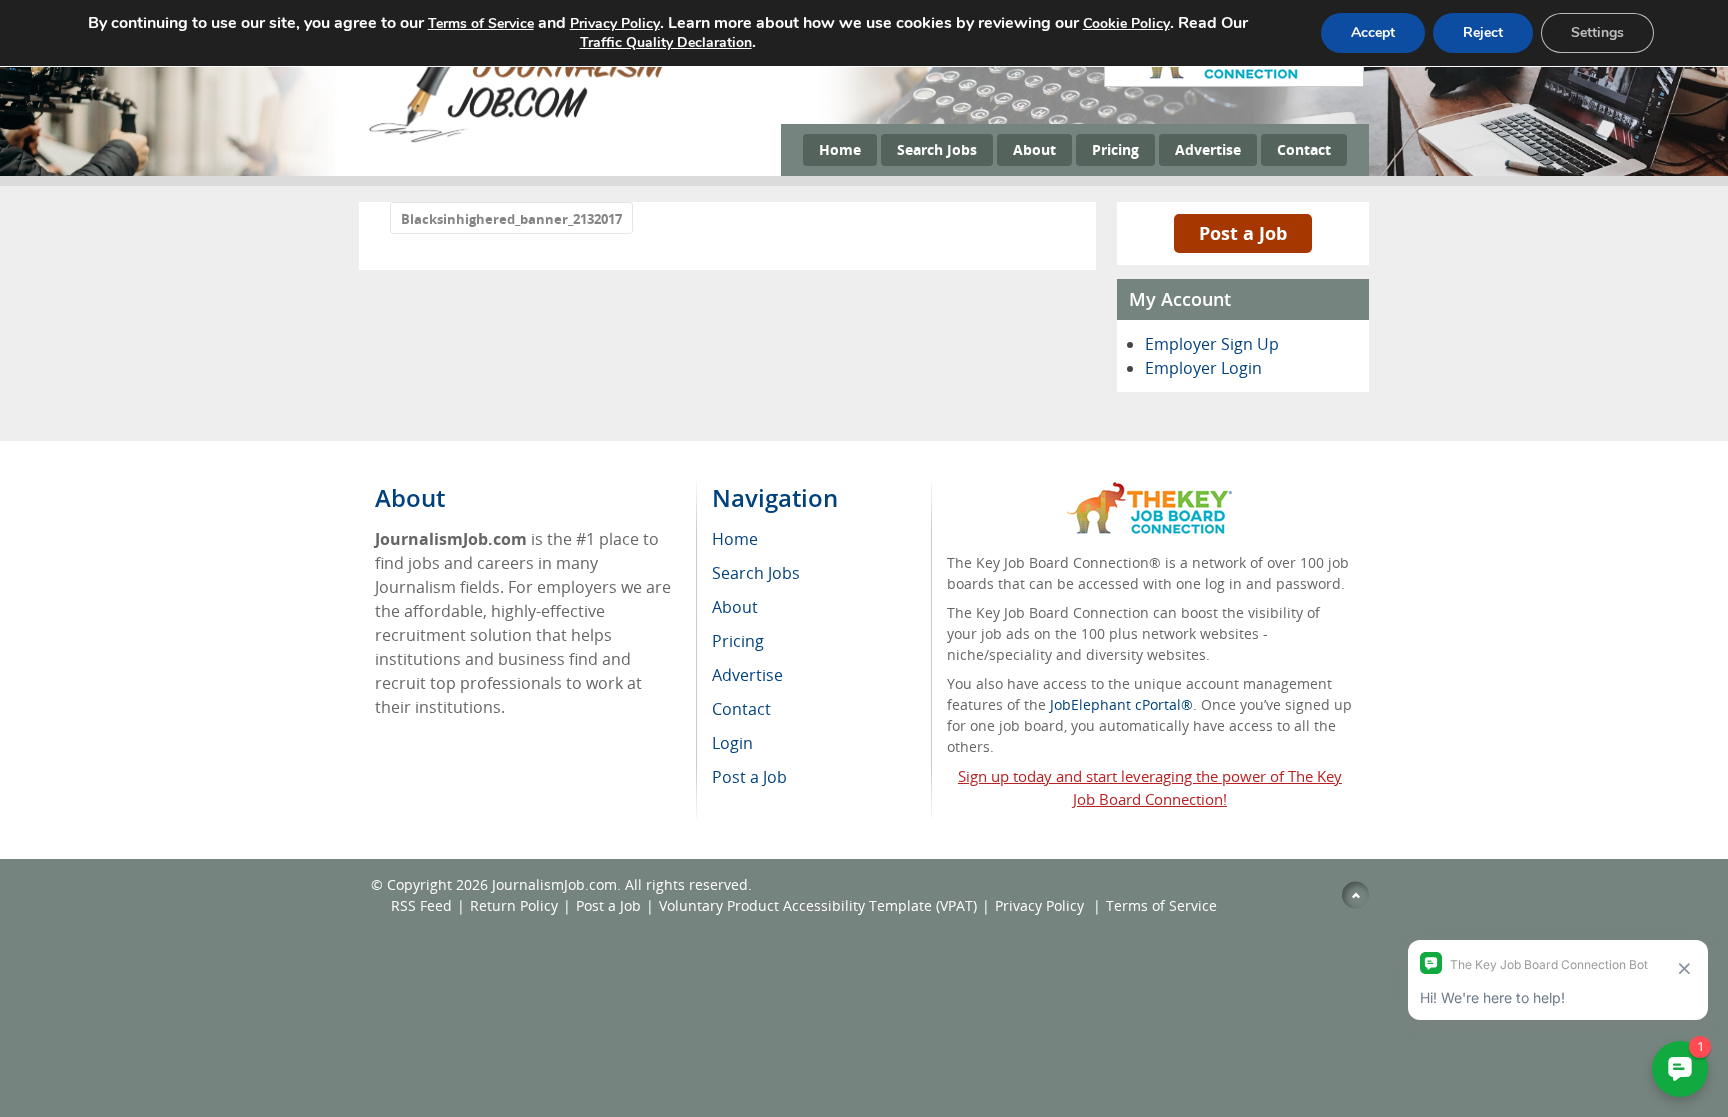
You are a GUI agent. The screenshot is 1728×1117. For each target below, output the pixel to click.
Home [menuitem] (735, 539)
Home (840, 149)
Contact (1304, 149)
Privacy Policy (1041, 905)
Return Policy (514, 905)
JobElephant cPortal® (1121, 704)
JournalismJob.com (554, 884)
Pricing (1115, 149)
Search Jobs (937, 149)
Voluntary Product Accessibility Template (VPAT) (818, 905)
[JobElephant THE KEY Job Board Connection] (1149, 491)
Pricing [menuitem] (738, 641)
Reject (1483, 32)
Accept (1373, 32)
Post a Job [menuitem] (749, 777)
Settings (1597, 32)
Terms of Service (1161, 905)
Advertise (1208, 149)
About (1034, 149)
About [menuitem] (735, 607)
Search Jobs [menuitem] (756, 573)
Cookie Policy (1126, 23)
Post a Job (1243, 233)
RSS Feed (421, 905)
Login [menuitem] (732, 743)
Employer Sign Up (1212, 344)
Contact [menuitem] (741, 709)
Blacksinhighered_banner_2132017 (511, 219)
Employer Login (1203, 368)
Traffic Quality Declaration (666, 42)
